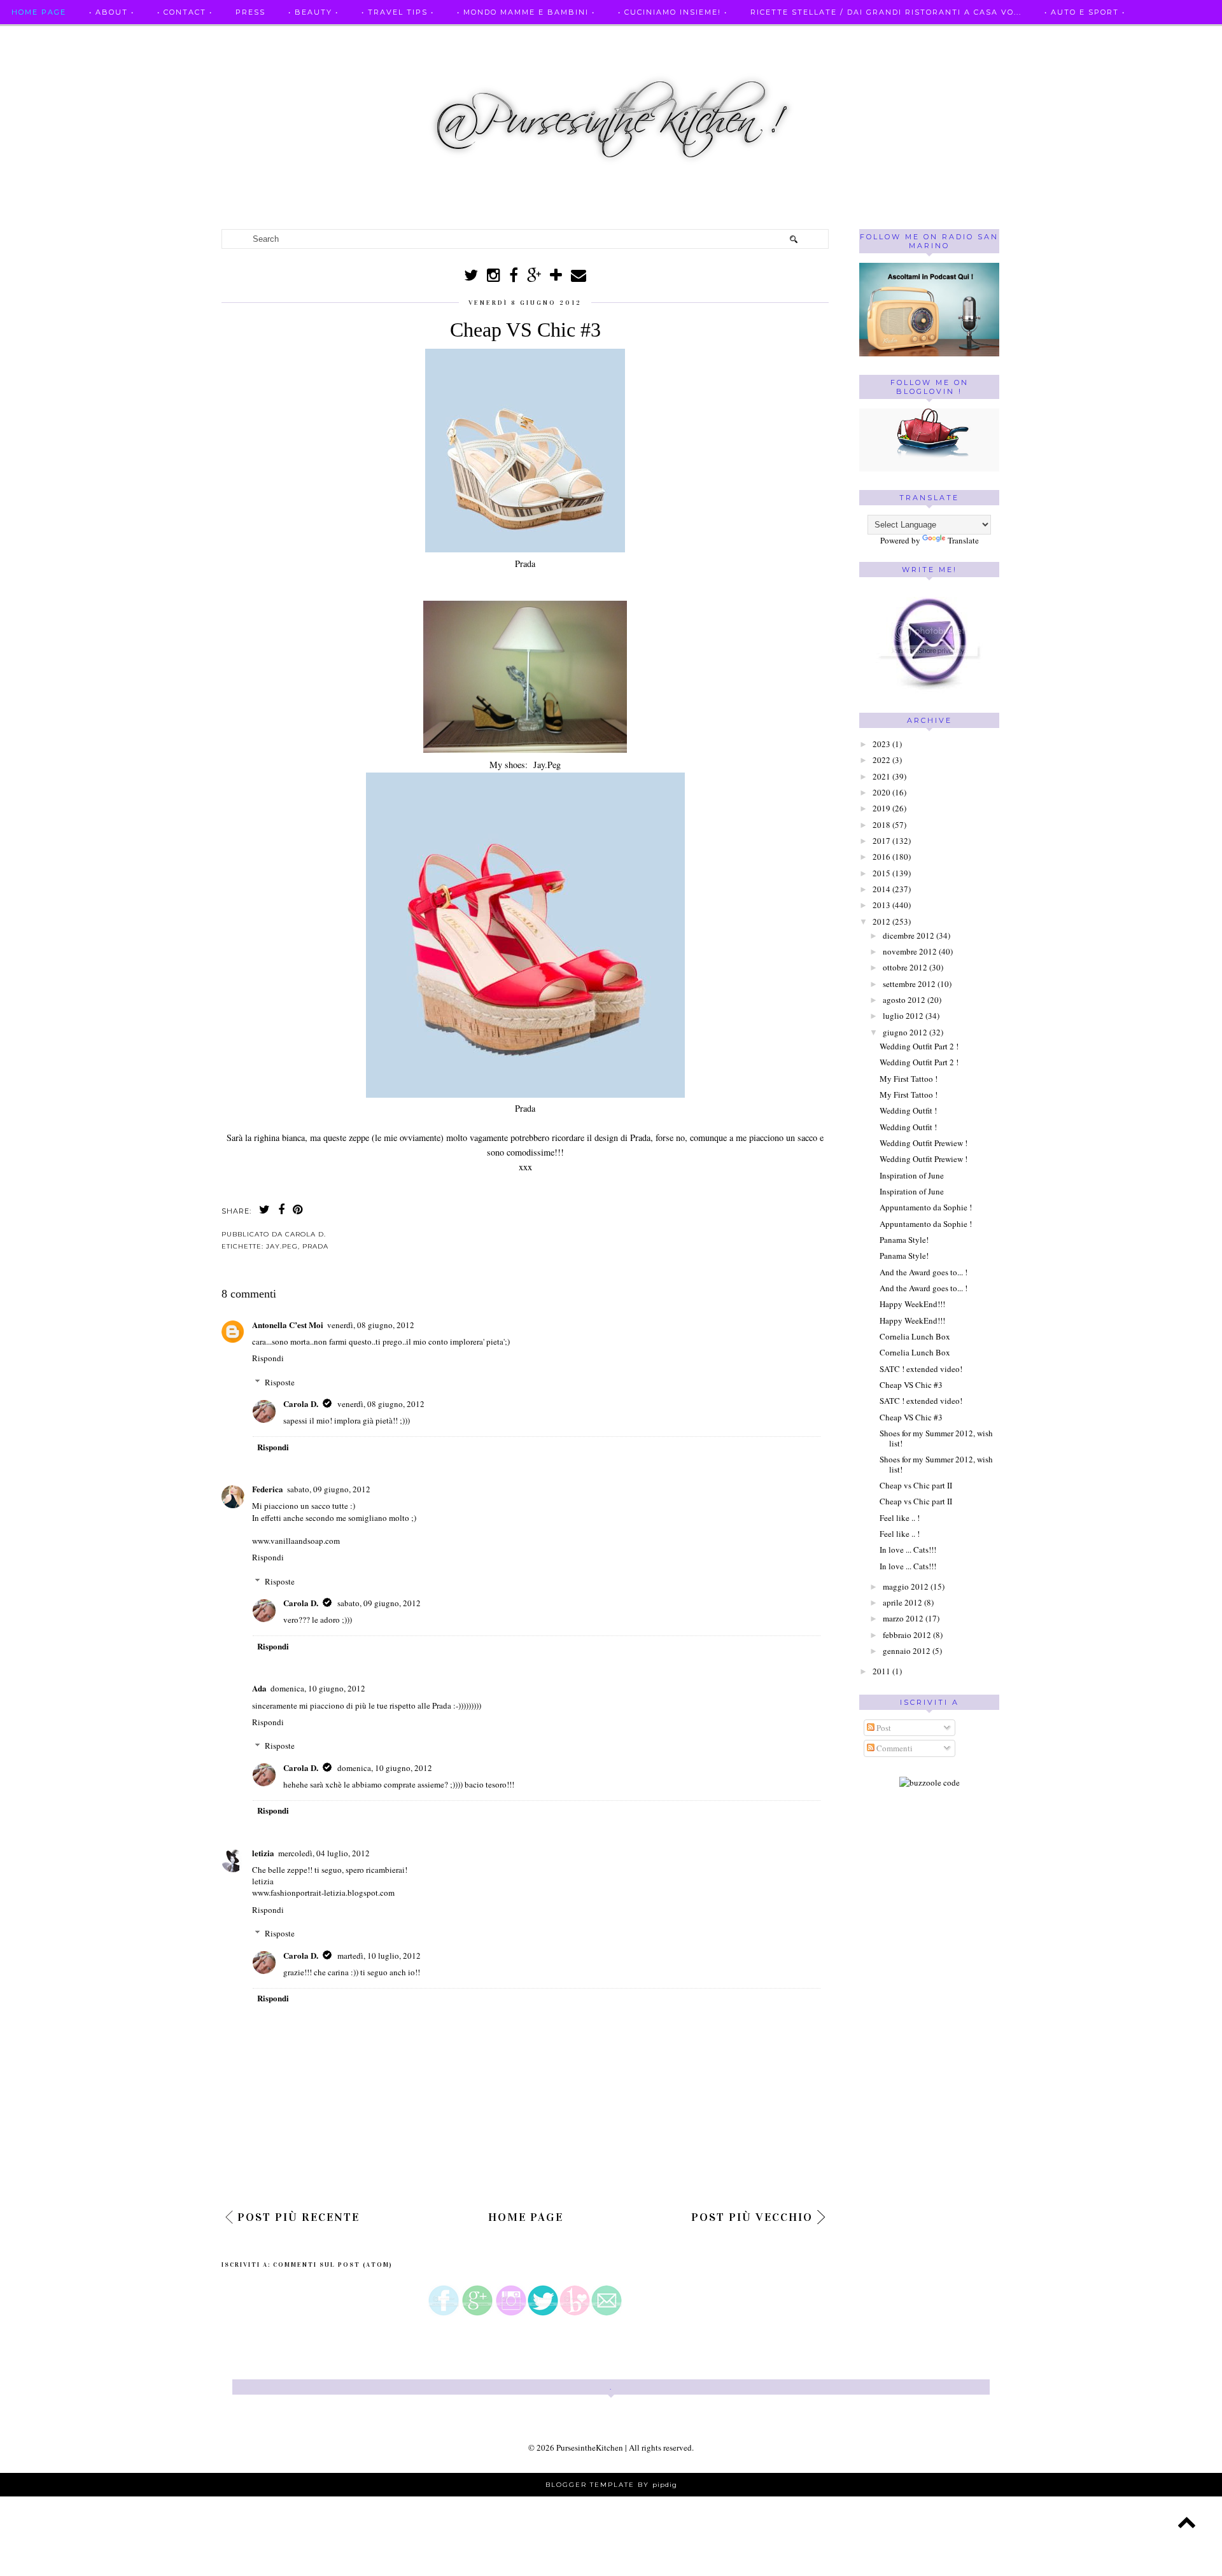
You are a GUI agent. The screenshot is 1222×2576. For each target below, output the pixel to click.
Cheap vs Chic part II (916, 1485)
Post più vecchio (752, 2217)
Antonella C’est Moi (288, 1325)
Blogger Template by (611, 2485)
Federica (268, 1489)
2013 (881, 905)
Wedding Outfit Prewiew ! (924, 1143)
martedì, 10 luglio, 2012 (379, 1956)
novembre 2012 (910, 951)
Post (883, 1728)
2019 (881, 808)
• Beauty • (313, 12)
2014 (881, 889)
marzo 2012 (903, 1618)
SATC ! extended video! (921, 1369)
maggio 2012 (906, 1586)
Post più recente (298, 2217)
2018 (881, 825)
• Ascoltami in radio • (66, 37)
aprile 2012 (902, 1602)
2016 (881, 857)
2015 (881, 873)
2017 (881, 841)
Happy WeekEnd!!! (912, 1304)
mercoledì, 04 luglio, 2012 (324, 1853)
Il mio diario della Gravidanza (364, 37)
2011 (881, 1671)
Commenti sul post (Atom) (333, 2265)
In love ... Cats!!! (908, 1550)
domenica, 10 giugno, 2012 (318, 1688)
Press (250, 12)
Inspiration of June (912, 1175)
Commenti (894, 1748)
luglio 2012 (903, 1016)
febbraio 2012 (907, 1635)
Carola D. (301, 1403)
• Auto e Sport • (1085, 12)
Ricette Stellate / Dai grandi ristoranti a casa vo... (886, 12)
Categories (495, 37)
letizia (263, 1853)
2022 (881, 760)
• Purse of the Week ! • (202, 37)
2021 (881, 776)
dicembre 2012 (909, 935)
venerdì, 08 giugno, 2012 (371, 1325)
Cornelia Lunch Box (915, 1336)
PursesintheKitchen (591, 2447)
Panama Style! (904, 1240)
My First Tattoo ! (909, 1079)
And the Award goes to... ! (924, 1272)
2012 (881, 921)
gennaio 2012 (907, 1651)
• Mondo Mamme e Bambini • (526, 12)
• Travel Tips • (398, 12)
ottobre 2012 (905, 967)
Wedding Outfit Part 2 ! (919, 1046)
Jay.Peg (282, 1246)
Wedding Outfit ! (908, 1110)
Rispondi (268, 1358)
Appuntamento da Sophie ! (926, 1207)
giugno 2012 (905, 1032)
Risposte (280, 1382)
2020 (881, 792)
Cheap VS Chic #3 (911, 1385)
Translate (963, 540)
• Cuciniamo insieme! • (673, 12)
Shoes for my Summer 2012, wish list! (936, 1438)
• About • (112, 12)
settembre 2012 (909, 984)
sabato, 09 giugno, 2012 (329, 1489)
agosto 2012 (904, 1000)
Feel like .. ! (900, 1518)
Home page (39, 12)
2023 (881, 744)
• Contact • (185, 12)
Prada (315, 1246)
